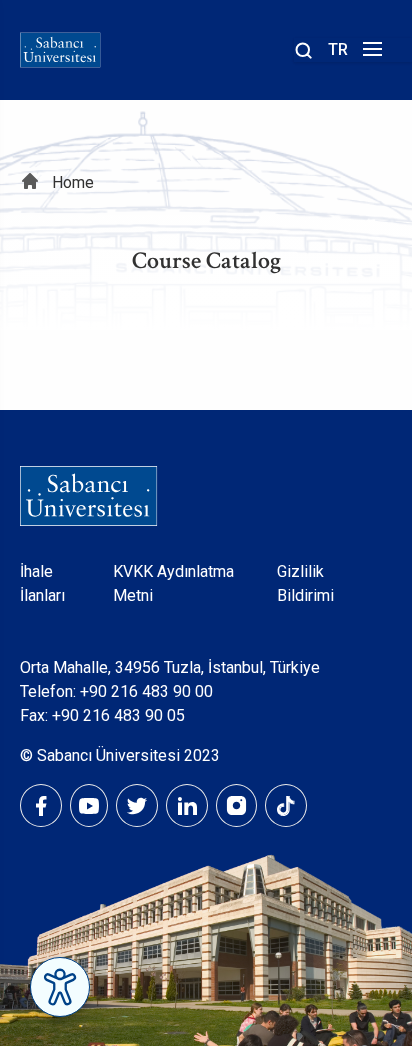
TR (338, 49)
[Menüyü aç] (369, 54)
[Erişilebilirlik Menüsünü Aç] (60, 987)
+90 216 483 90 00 (146, 691)
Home (73, 182)
